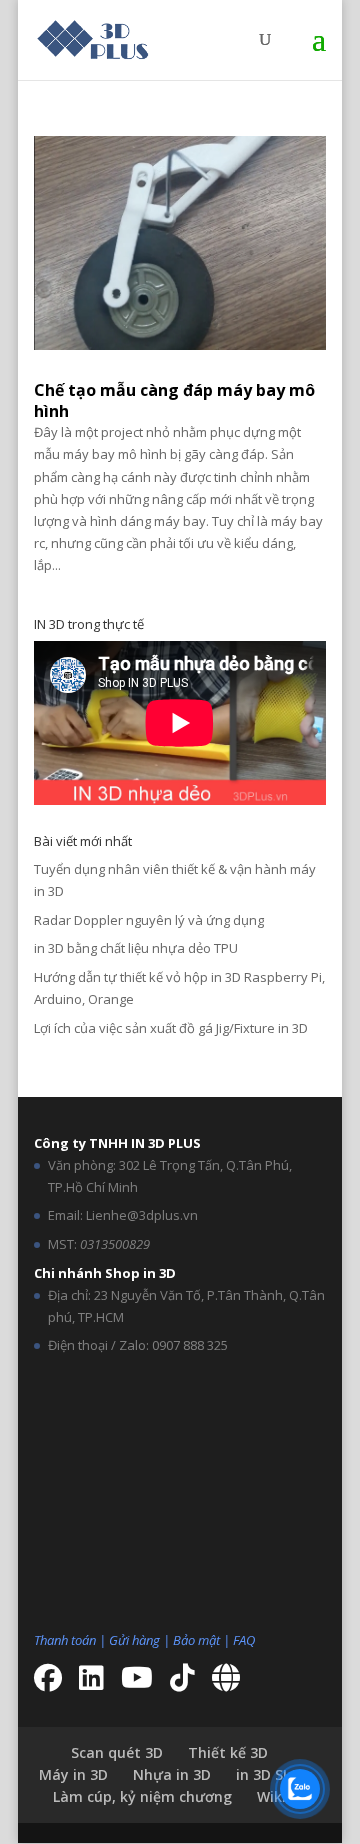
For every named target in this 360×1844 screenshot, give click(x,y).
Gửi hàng (134, 1640)
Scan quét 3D (117, 1752)
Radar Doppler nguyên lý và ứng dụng (149, 920)
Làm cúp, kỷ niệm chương (142, 1796)
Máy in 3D (73, 1774)
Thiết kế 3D (228, 1752)
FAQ (244, 1640)
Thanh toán (65, 1640)
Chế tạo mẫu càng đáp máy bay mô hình (174, 400)
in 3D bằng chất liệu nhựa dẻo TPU (136, 948)
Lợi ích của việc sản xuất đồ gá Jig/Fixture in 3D (171, 1028)
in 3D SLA (267, 1774)
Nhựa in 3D (172, 1774)
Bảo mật (196, 1640)
